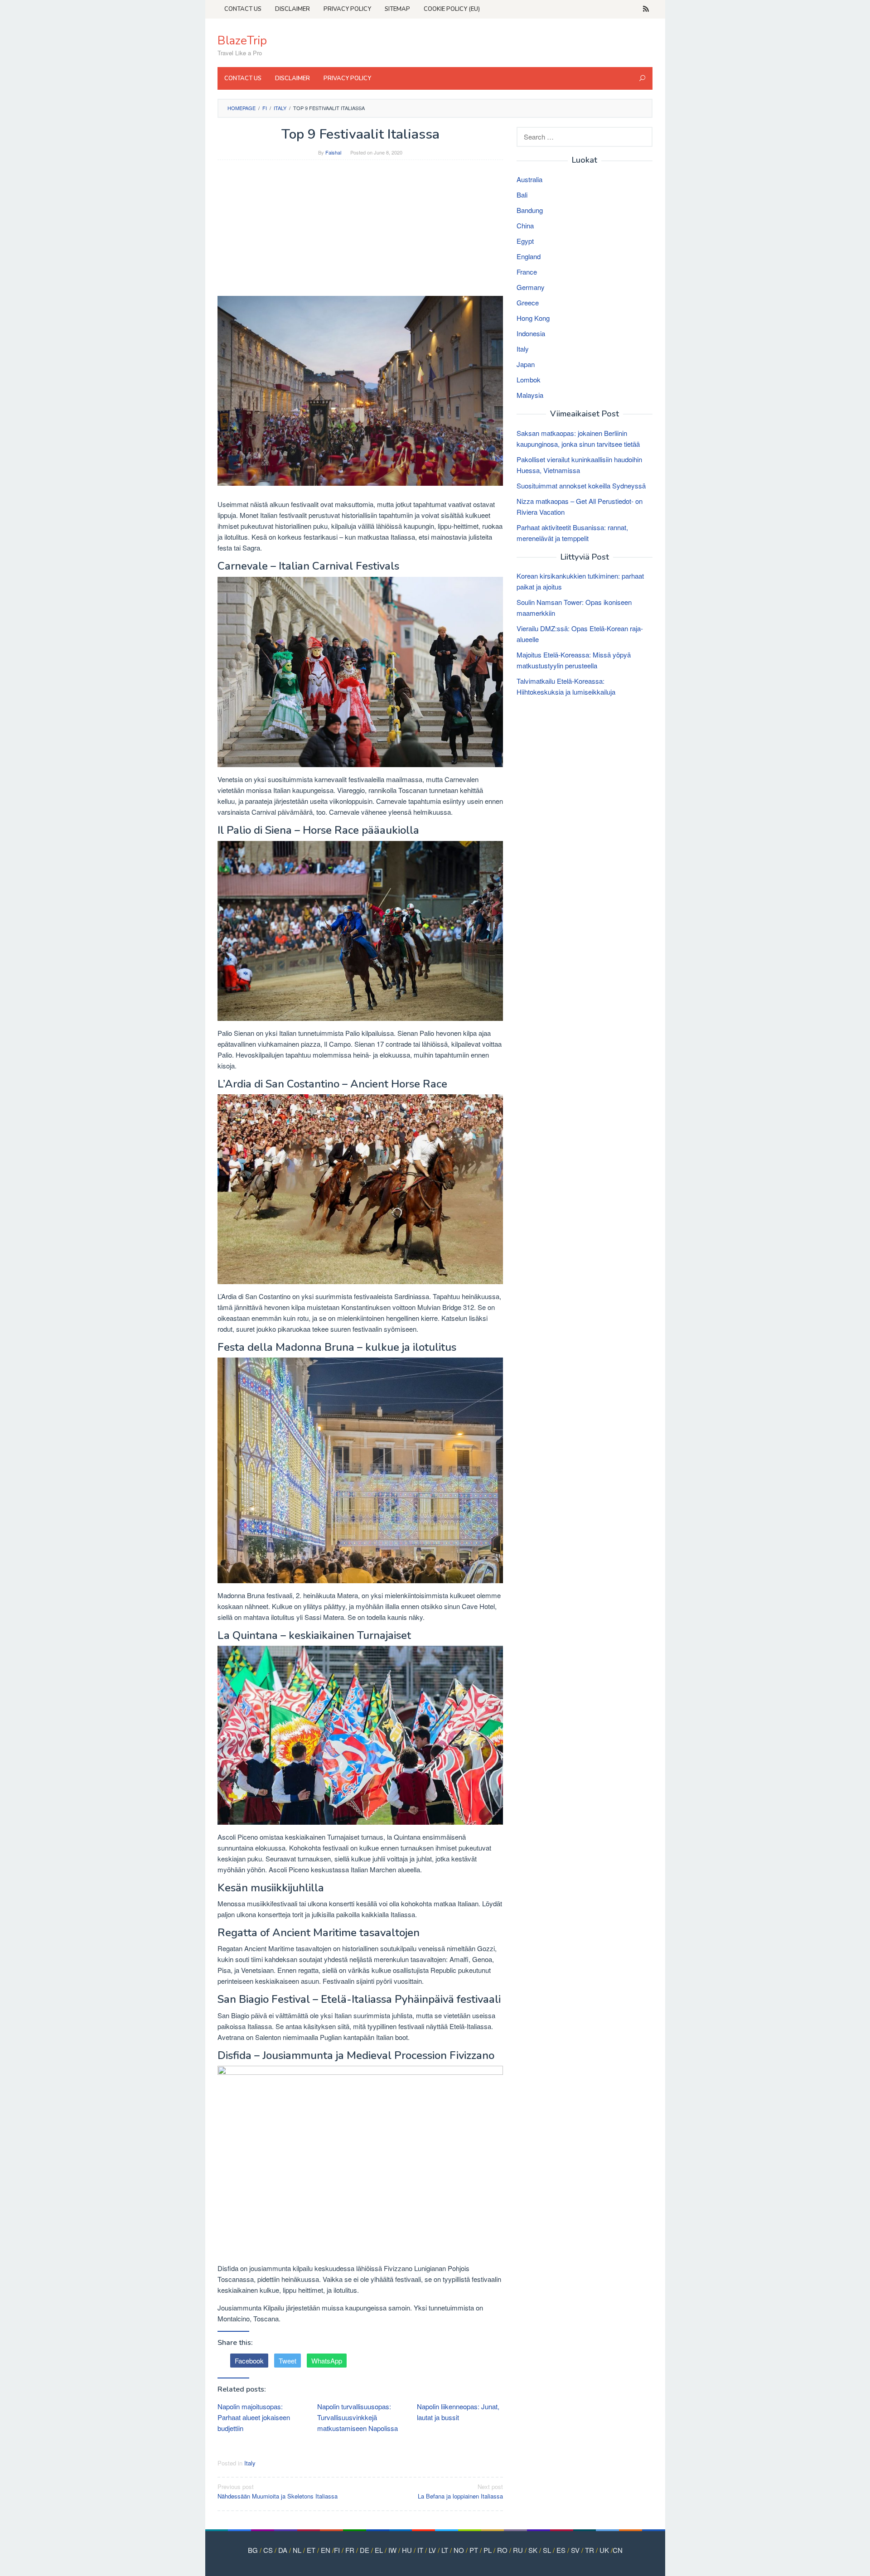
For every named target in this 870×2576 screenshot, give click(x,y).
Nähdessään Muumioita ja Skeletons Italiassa (278, 2491)
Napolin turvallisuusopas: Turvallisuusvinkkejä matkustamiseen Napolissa (358, 2417)
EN (326, 2550)
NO (459, 2550)
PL (488, 2550)
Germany (531, 287)
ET (311, 2550)
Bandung (530, 210)
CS (268, 2550)
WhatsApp (327, 2361)
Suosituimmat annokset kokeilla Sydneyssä (581, 486)
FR (350, 2550)
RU (518, 2550)
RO (502, 2550)
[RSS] (646, 9)
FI (337, 2550)
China (525, 225)
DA (283, 2550)
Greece (528, 302)
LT (445, 2550)
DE (365, 2550)
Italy (250, 2463)
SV (575, 2550)
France (527, 272)
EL (379, 2550)
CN (618, 2550)
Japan (526, 364)
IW (392, 2550)
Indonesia (531, 333)
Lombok (529, 379)
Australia (529, 179)
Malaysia (530, 395)
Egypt (525, 241)
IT (420, 2550)
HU (407, 2550)
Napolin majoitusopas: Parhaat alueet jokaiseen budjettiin (254, 2417)
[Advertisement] (360, 232)
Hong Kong (533, 318)
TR (590, 2550)
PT (474, 2550)
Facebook (249, 2361)
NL (297, 2550)
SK (533, 2550)
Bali (522, 195)
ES (561, 2550)
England (529, 256)
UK (604, 2550)
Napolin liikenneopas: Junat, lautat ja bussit (458, 2412)
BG (253, 2550)
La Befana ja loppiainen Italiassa (460, 2491)
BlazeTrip (242, 41)
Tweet (288, 2361)
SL (547, 2550)
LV (432, 2550)
